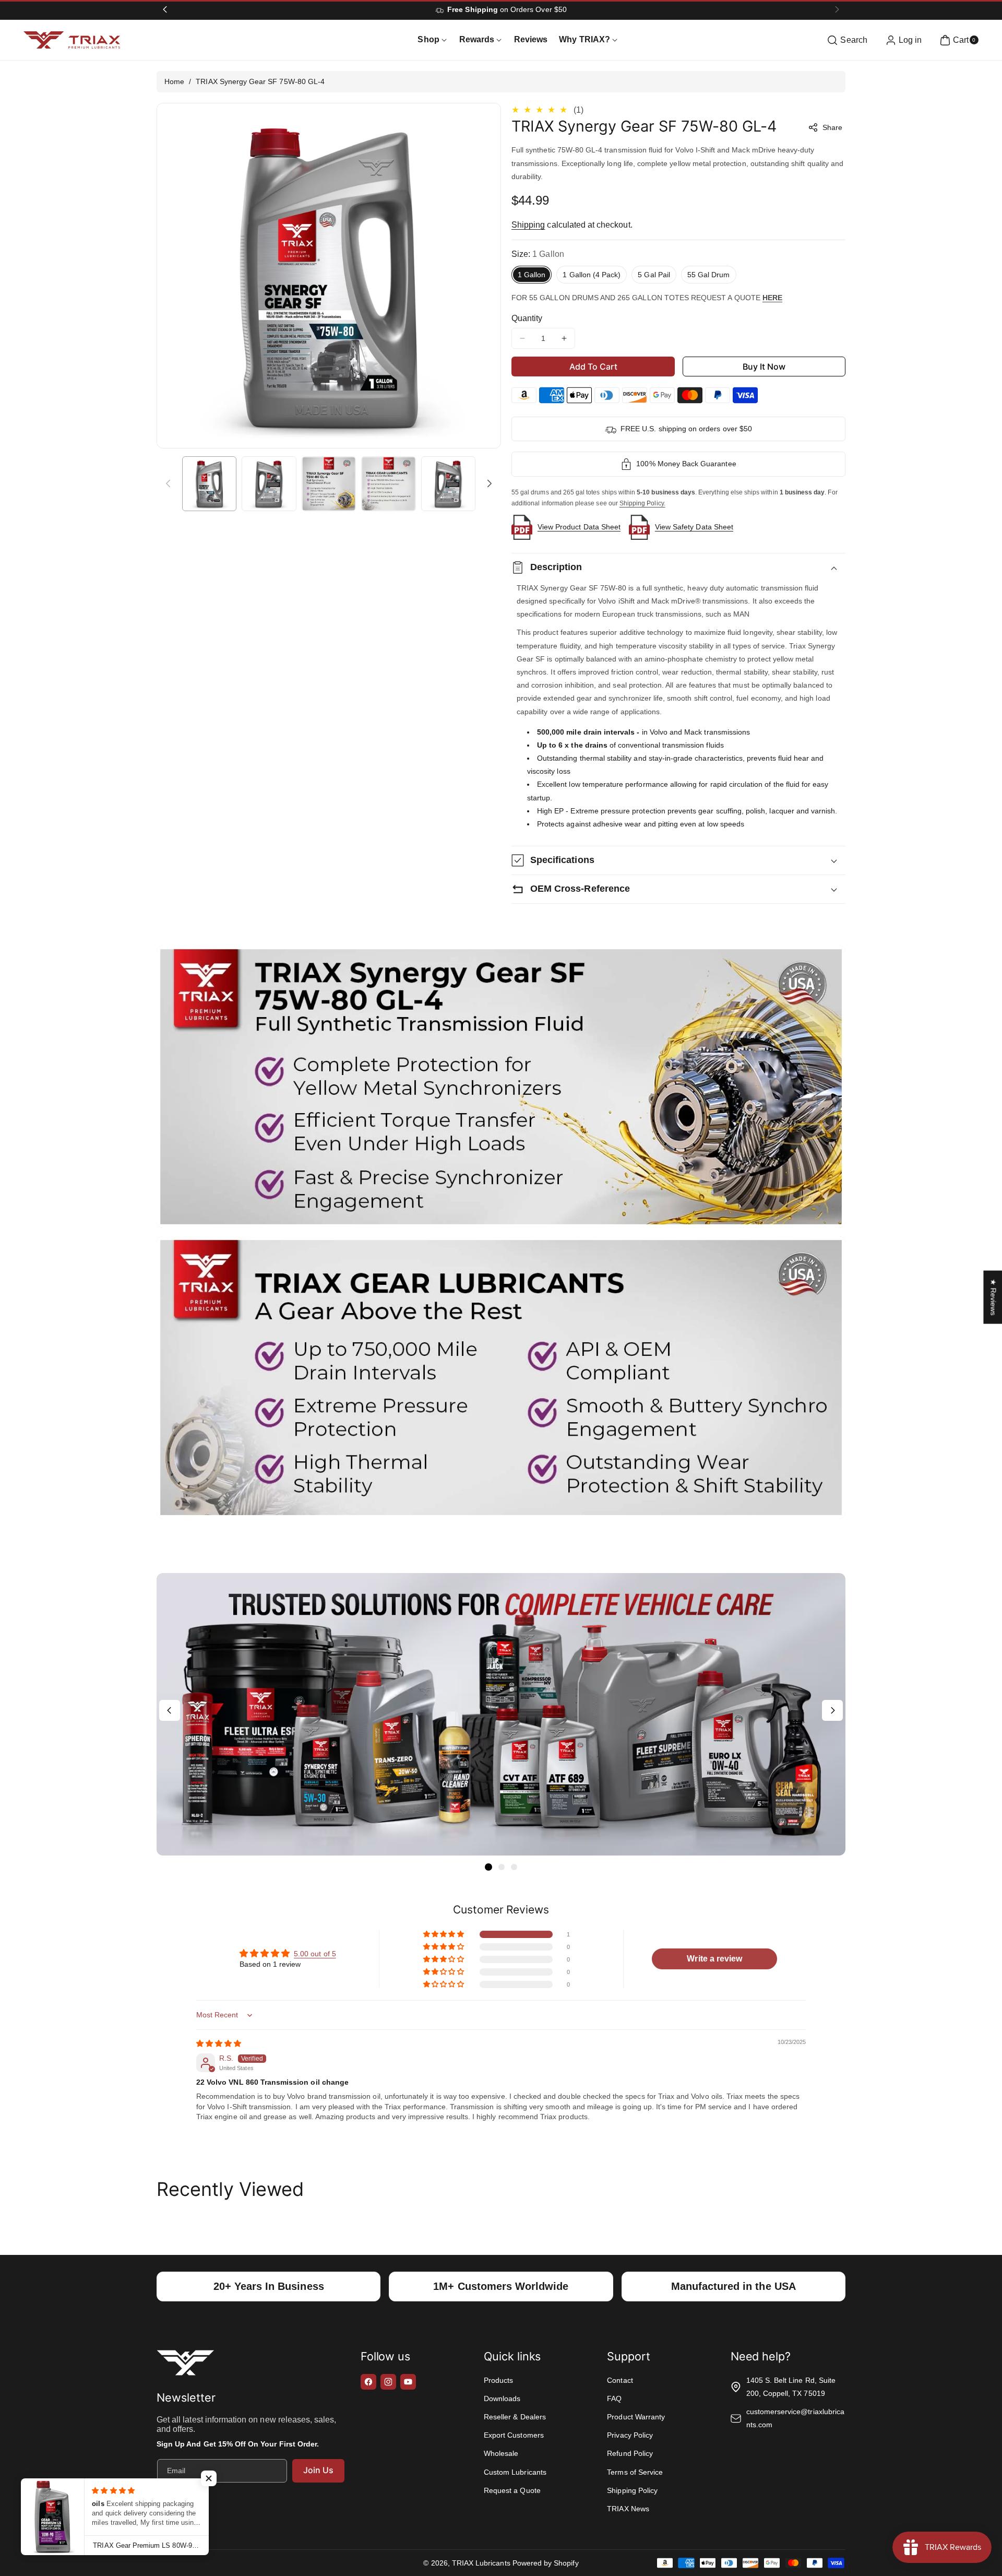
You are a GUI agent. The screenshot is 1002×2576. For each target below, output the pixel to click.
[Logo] (185, 2365)
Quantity (527, 318)
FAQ (614, 2398)
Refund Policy (630, 2453)
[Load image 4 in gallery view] (388, 483)
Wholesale (501, 2453)
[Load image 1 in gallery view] (209, 483)
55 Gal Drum (709, 275)
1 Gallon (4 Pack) (592, 275)
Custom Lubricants (515, 2472)
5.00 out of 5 (315, 1954)
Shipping (528, 225)
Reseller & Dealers (515, 2417)
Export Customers (514, 2435)
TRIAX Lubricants (481, 2563)
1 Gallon (532, 275)
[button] (846, 40)
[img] (219, 2043)
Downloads (502, 2398)
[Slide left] (168, 483)
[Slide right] (490, 483)
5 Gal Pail (654, 275)
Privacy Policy (630, 2435)
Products (498, 2380)
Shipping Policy (632, 2490)
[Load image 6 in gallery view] (448, 483)
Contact (620, 2380)
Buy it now (764, 367)
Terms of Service (635, 2472)
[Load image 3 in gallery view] (329, 483)
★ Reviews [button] (993, 1297)
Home (174, 81)
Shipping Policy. (642, 503)
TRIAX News (628, 2509)
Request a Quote (512, 2490)
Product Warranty (636, 2417)
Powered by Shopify (546, 2563)
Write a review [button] (714, 1959)
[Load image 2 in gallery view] (269, 483)
